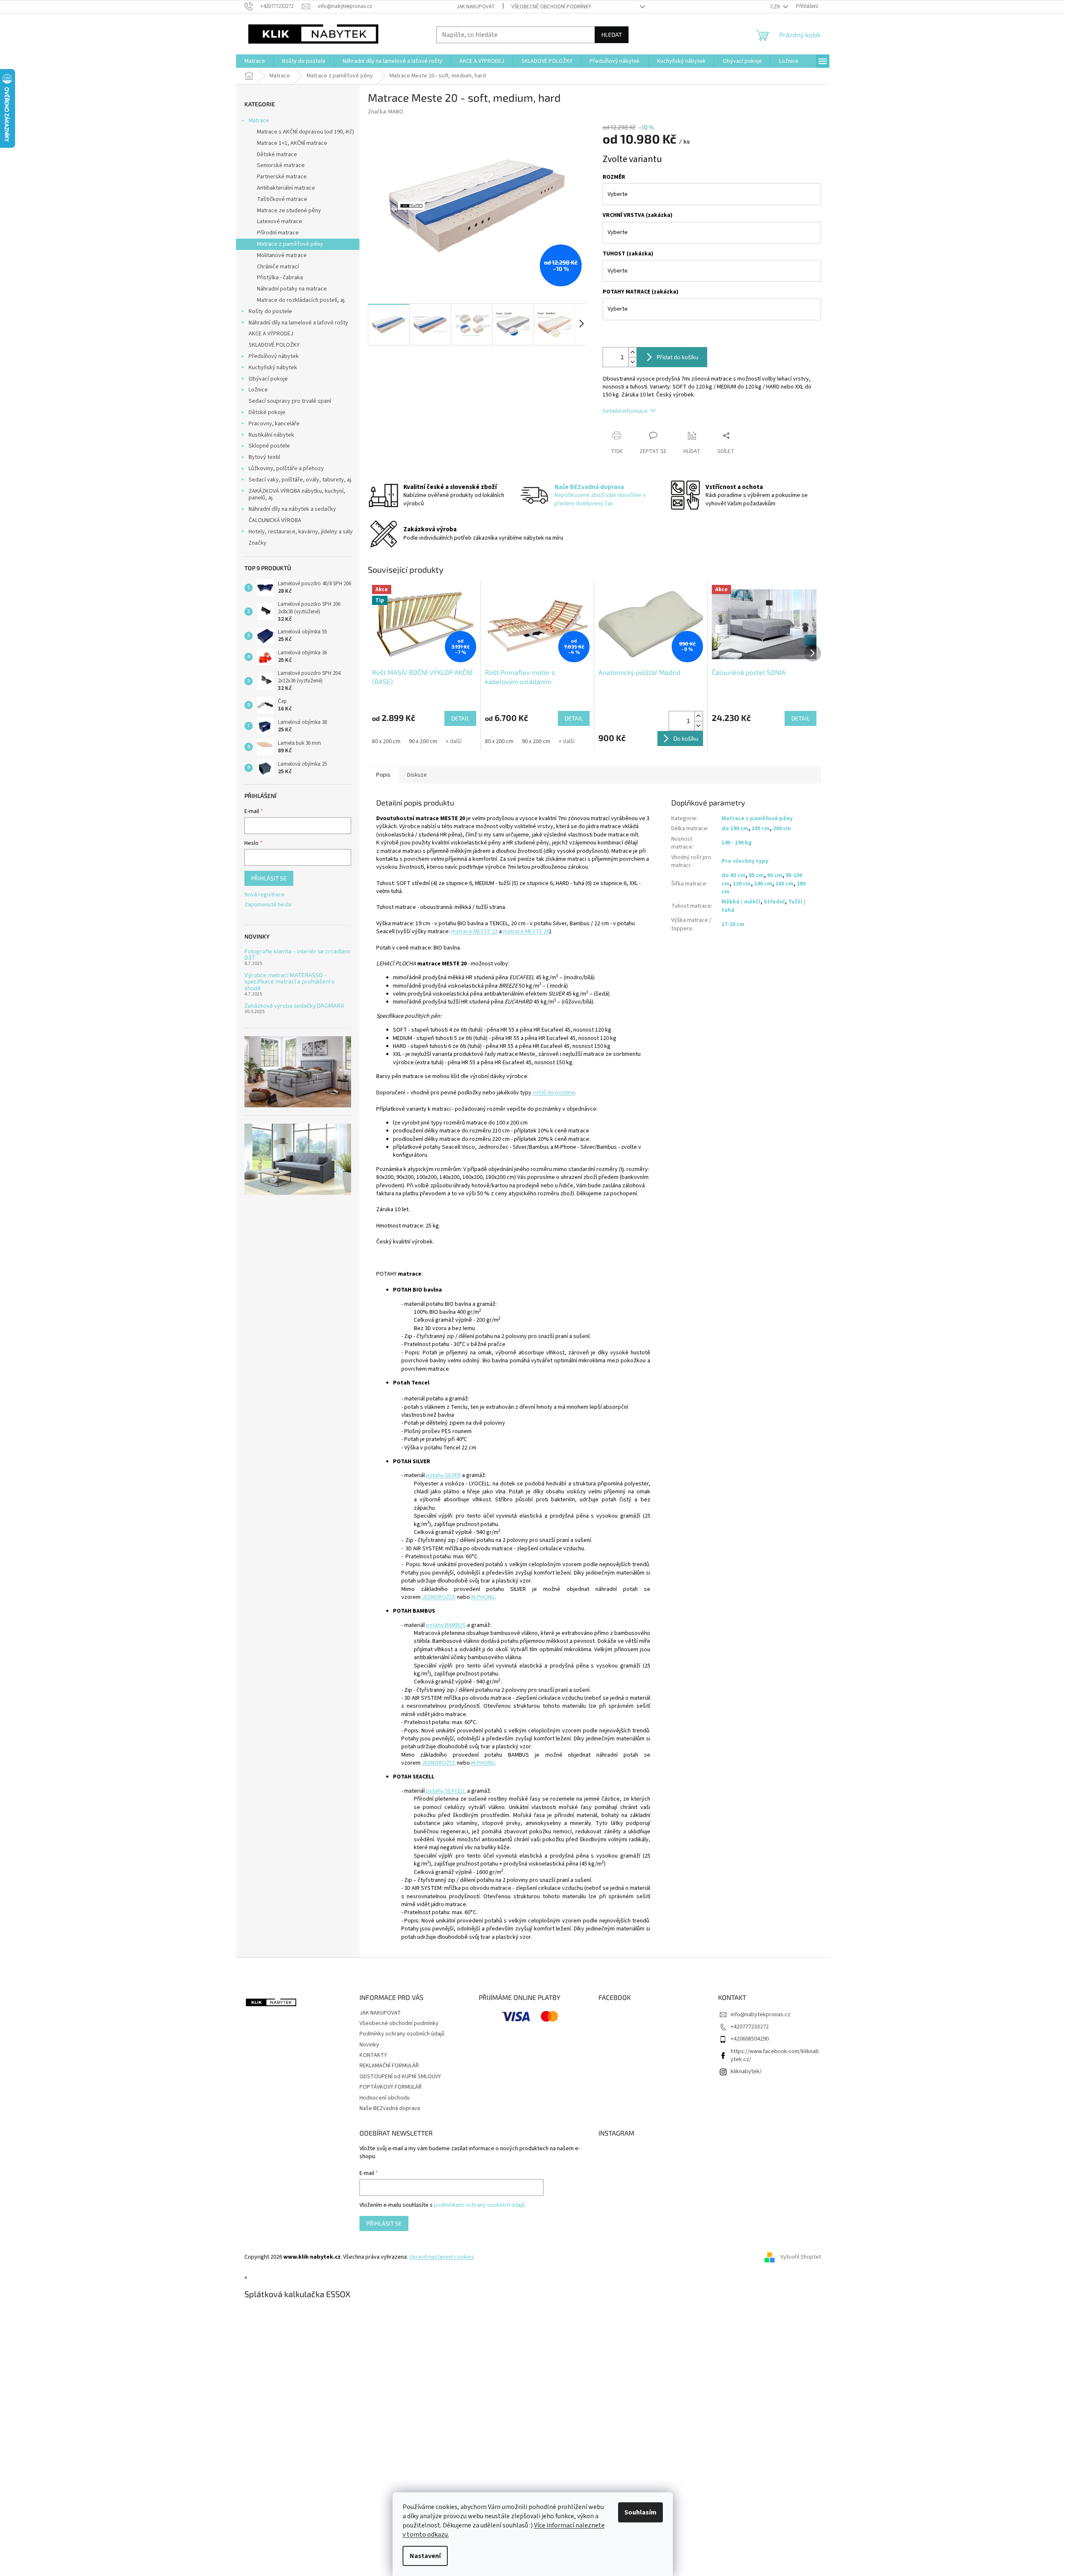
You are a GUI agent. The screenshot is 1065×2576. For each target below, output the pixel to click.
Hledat (612, 35)
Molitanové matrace (282, 255)
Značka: (386, 112)
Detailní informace (625, 411)
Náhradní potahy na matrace (292, 289)
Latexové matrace (280, 221)
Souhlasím (640, 2512)
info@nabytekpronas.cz (761, 2015)
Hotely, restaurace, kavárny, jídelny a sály (301, 532)
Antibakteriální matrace (286, 188)
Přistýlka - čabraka (280, 278)
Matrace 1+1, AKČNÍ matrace (292, 143)
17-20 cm (733, 924)
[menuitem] (255, 61)
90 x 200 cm (423, 741)
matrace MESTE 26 (526, 932)
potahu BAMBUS (446, 1625)
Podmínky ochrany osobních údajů (402, 2034)
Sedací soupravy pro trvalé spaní (290, 401)
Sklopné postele (269, 446)
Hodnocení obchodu (385, 2098)
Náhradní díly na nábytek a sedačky (292, 509)
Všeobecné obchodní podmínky (551, 7)
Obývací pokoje (268, 379)
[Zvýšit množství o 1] (632, 352)
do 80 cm (733, 875)
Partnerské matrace (282, 177)
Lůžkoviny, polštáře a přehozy (286, 468)
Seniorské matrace (281, 165)
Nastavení (425, 2556)
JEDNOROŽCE (439, 1597)
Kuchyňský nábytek (273, 368)
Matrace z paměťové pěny (290, 244)
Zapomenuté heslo (268, 905)
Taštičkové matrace (282, 199)
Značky (258, 543)
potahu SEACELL (446, 1791)
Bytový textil (264, 457)
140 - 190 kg (737, 843)
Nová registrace (264, 895)
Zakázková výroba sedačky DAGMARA (294, 1005)
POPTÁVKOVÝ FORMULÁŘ (391, 2087)
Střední (774, 902)
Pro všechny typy (745, 861)
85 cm (756, 875)
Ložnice (258, 390)
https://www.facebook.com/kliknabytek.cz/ (775, 2055)
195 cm (761, 829)
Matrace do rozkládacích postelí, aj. (301, 300)
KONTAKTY (373, 2055)
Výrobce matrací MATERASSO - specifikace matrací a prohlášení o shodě (290, 981)
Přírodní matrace (278, 233)
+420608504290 (750, 2039)
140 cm (763, 884)
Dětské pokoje (267, 412)
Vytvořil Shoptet (801, 2257)
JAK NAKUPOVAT (476, 7)
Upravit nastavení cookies (442, 2257)
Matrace (259, 121)
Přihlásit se (269, 878)
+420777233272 (750, 2027)
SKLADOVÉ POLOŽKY (274, 345)
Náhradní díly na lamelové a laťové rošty (298, 323)
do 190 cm (735, 829)
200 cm (782, 829)
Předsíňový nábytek (274, 356)
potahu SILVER (443, 1475)
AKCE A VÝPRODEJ (271, 334)
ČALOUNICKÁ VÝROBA (275, 520)
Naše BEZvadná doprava (390, 2108)
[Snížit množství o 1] (632, 362)
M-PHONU (483, 1597)
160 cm (784, 884)
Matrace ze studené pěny (289, 211)
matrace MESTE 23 (474, 932)
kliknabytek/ (746, 2072)
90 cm (775, 875)
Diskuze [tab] (417, 775)
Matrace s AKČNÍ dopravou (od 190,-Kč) (305, 132)
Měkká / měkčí (741, 902)
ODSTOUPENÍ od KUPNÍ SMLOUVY (400, 2077)
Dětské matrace (277, 154)
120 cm (742, 884)
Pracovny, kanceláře (274, 424)
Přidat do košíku (677, 357)
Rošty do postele (270, 311)
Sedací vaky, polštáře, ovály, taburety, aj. (300, 480)
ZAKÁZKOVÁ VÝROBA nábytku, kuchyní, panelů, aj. (297, 495)
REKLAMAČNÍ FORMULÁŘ (389, 2066)
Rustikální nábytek (271, 435)
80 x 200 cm (386, 741)
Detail (460, 718)
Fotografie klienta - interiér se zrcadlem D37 (297, 954)
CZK (776, 7)
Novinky (369, 2045)
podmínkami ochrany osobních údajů (479, 2205)
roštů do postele (554, 1093)
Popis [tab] (383, 775)
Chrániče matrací (278, 267)
